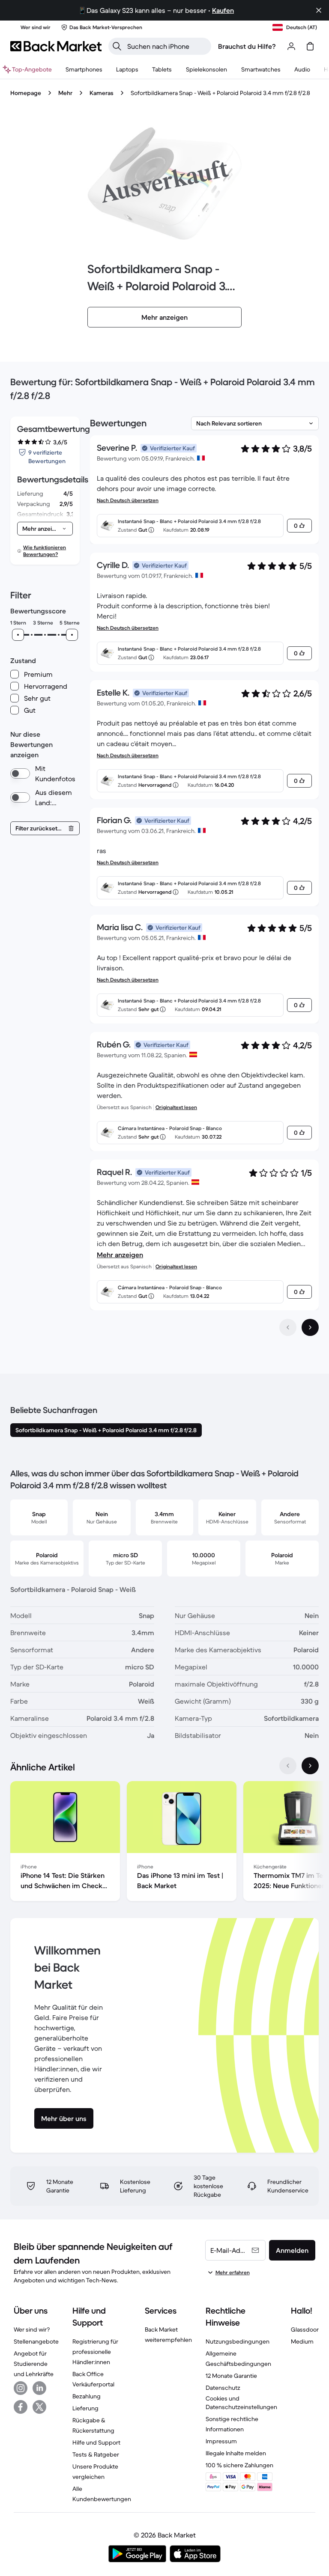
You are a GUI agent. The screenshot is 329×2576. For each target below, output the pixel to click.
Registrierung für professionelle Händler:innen (95, 2352)
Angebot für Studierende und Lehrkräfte (34, 2364)
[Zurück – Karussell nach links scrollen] (288, 1766)
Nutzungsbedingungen (238, 2341)
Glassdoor (305, 2329)
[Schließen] (319, 10)
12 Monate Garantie (231, 2376)
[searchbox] (167, 46)
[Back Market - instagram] (21, 2388)
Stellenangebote (36, 2341)
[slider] (18, 635)
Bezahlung (87, 2396)
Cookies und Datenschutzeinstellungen (241, 2403)
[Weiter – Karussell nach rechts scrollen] (310, 1766)
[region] (164, 1843)
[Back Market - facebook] (21, 2407)
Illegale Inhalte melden (236, 2453)
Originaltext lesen (176, 1107)
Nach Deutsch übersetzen (128, 500)
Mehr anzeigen (120, 1255)
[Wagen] (310, 46)
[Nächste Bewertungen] (310, 1327)
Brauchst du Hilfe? (247, 46)
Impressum (221, 2441)
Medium (302, 2341)
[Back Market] (56, 46)
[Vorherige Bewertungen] (288, 1327)
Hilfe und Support (96, 2442)
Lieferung (85, 2408)
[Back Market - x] (39, 2407)
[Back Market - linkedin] (39, 2388)
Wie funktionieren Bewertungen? (45, 551)
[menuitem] (84, 69)
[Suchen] (117, 46)
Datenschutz (223, 2388)
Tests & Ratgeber (96, 2454)
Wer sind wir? (32, 2329)
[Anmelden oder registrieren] (291, 46)
